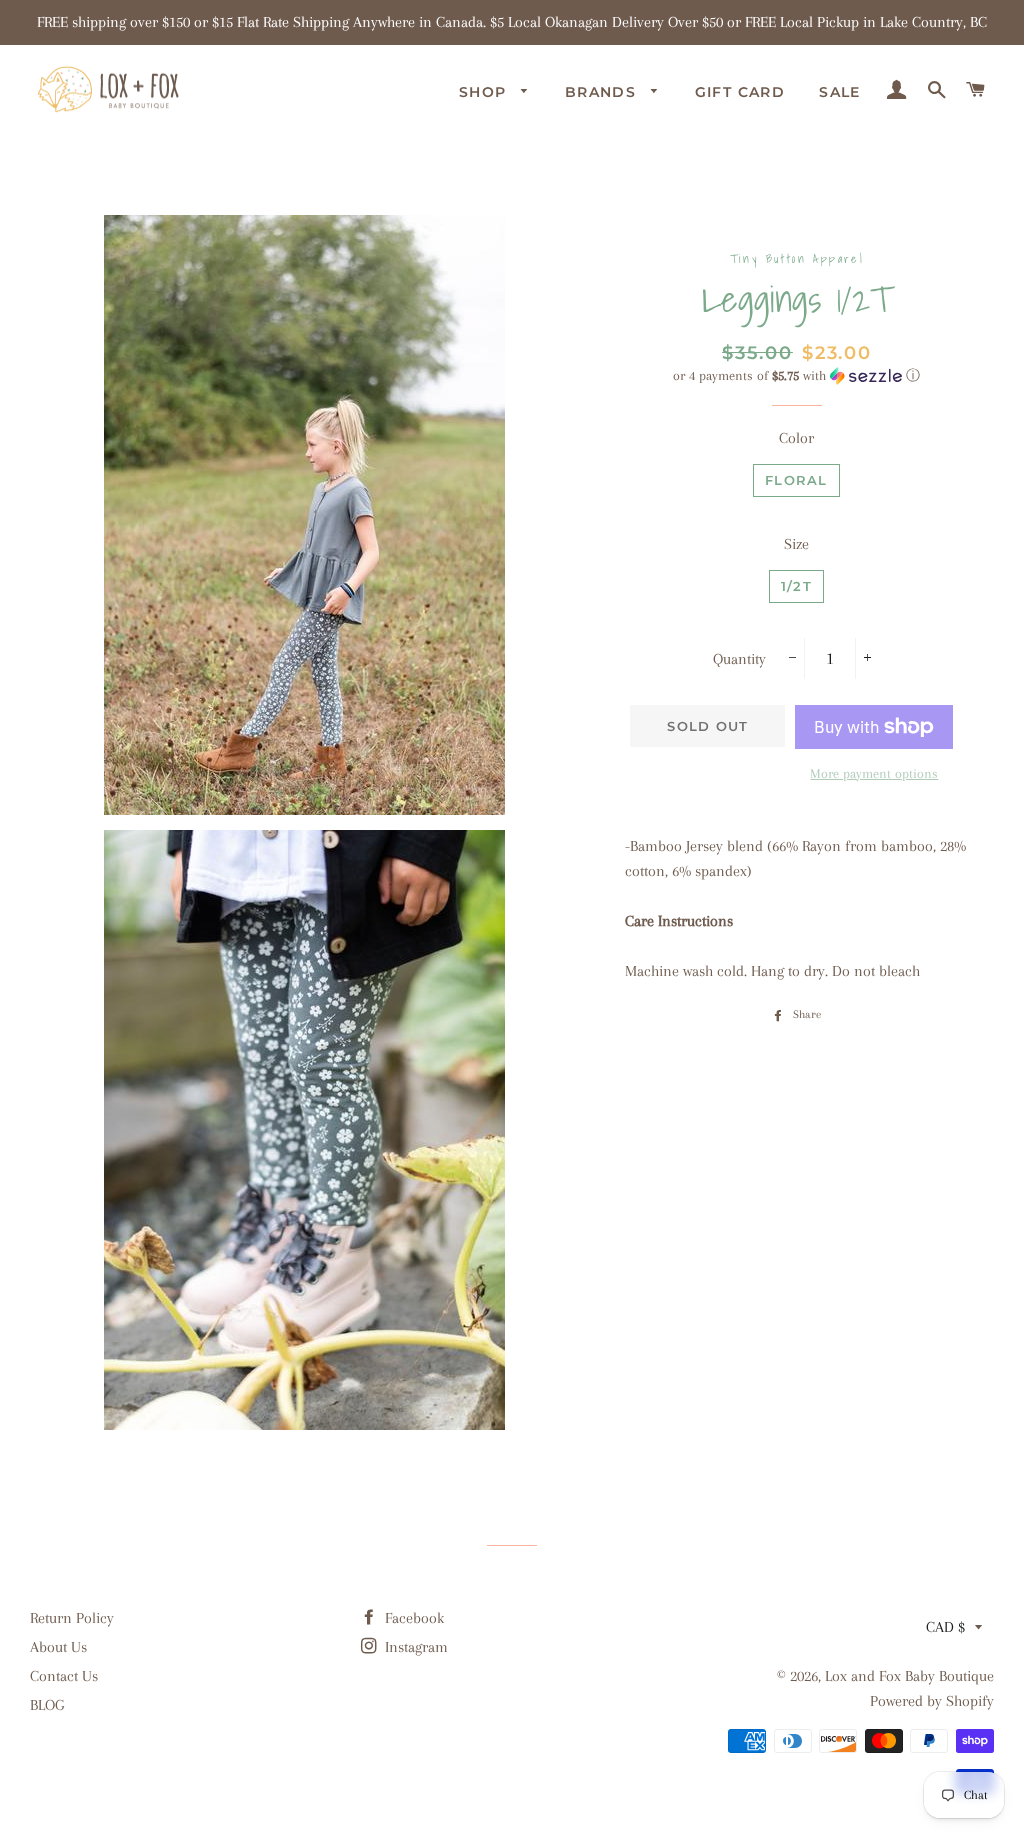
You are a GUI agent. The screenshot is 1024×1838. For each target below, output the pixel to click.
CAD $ (945, 1627)
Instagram (414, 1647)
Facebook (412, 1618)
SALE (840, 92)
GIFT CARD (740, 92)
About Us (58, 1647)
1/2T (796, 586)
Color (796, 438)
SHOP (485, 92)
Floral (796, 480)
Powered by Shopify (932, 1701)
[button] (797, 376)
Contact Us (64, 1676)
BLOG (47, 1705)
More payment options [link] (874, 773)
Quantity (739, 659)
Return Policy (72, 1618)
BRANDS (603, 92)
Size (796, 544)
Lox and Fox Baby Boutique (909, 1676)
